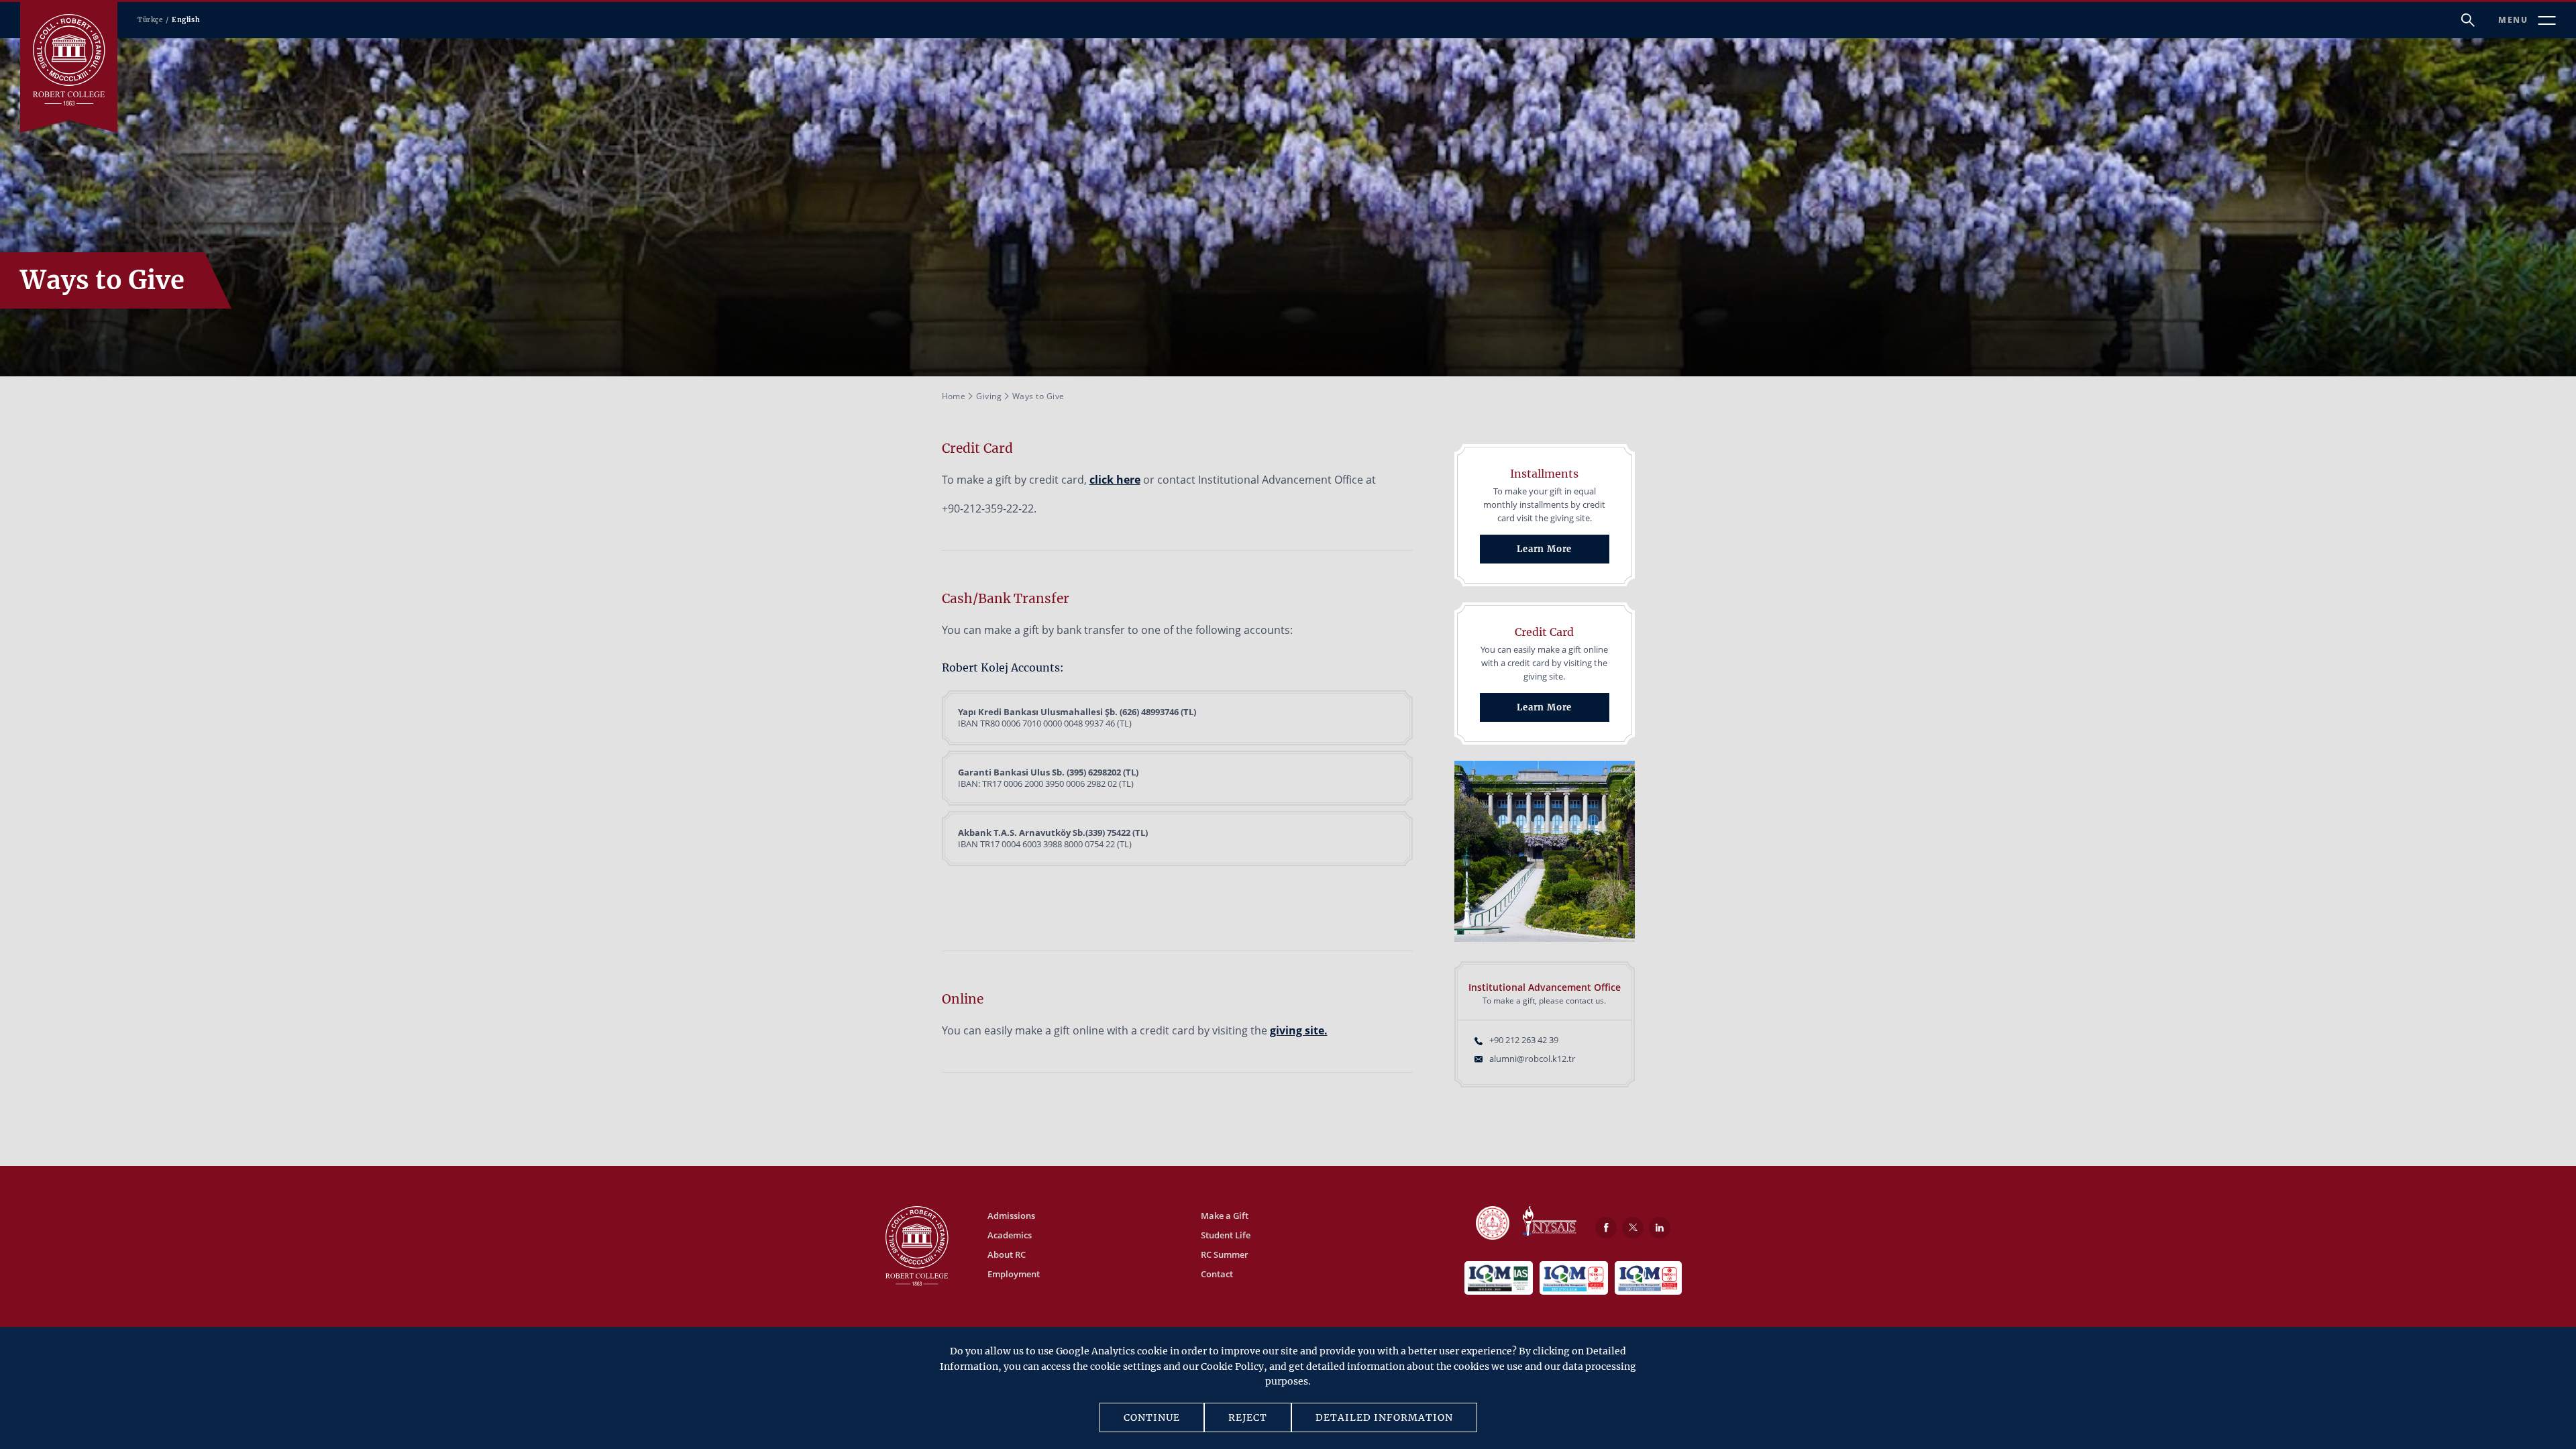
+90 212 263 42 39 (1524, 1040)
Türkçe (150, 20)
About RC (1007, 1254)
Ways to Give (1038, 396)
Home (954, 396)
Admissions (1011, 1216)
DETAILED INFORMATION (1384, 1417)
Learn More (1544, 549)
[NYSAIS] (1550, 1222)
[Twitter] (1633, 1228)
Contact (1217, 1274)
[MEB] (1493, 1224)
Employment (1014, 1274)
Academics (1010, 1235)
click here (1115, 480)
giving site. (1299, 1030)
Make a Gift (1225, 1216)
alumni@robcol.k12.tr (1532, 1059)
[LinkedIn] (1660, 1228)
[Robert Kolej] (69, 60)
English (186, 20)
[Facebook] (1606, 1228)
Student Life (1226, 1235)
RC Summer (1225, 1254)
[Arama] (2468, 20)
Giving (989, 396)
